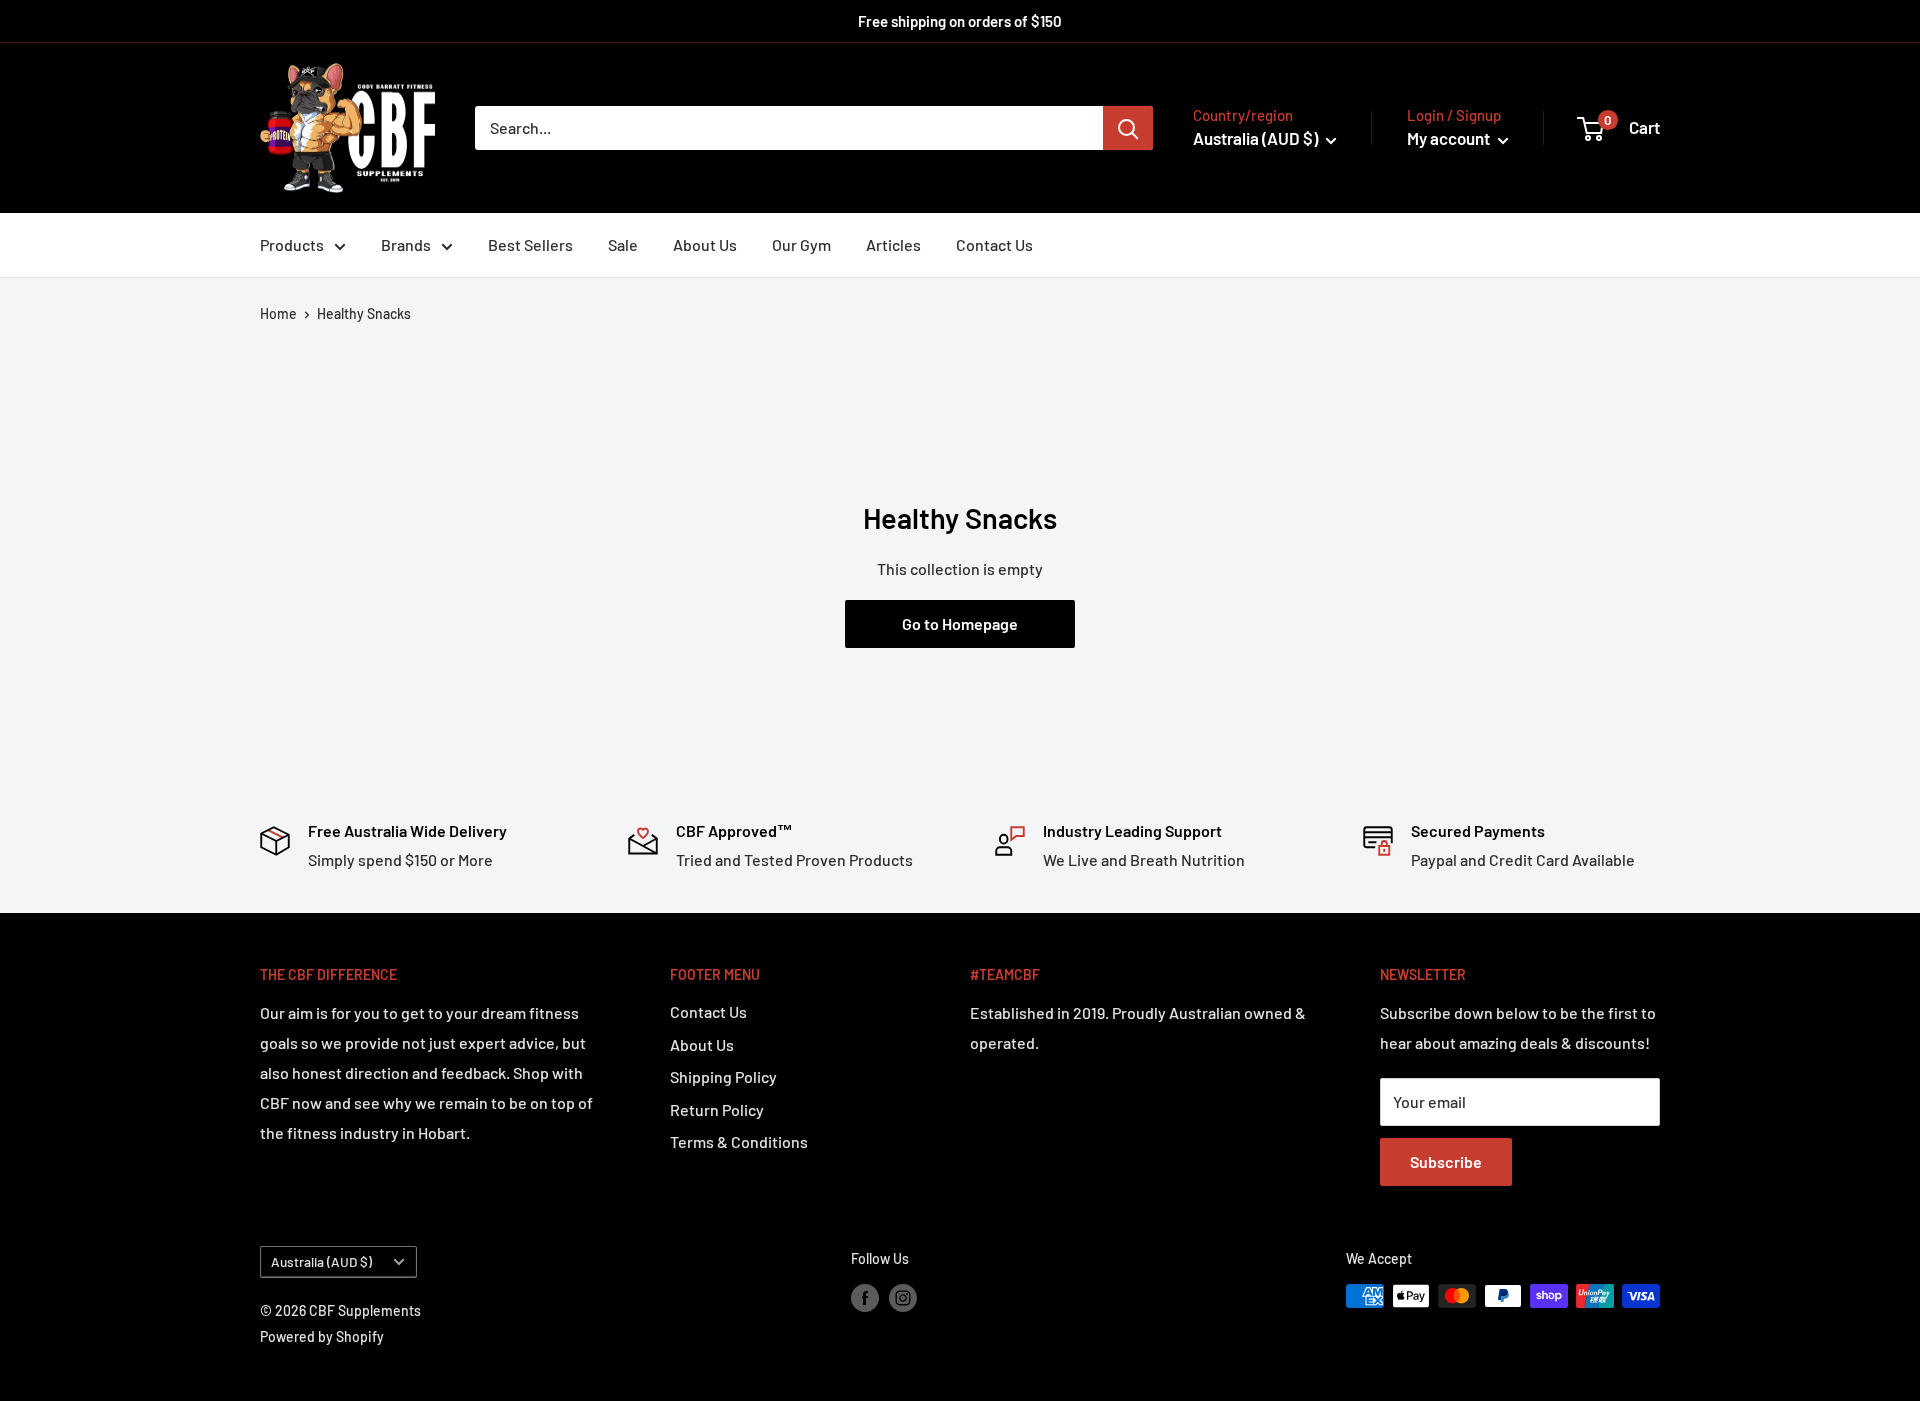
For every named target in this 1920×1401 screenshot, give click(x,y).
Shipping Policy (723, 1076)
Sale (623, 244)
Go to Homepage (960, 623)
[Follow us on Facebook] (865, 1298)
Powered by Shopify (322, 1336)
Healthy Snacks (364, 313)
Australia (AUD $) (321, 1261)
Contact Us (994, 244)
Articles (893, 244)
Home (278, 313)
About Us (705, 244)
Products (292, 244)
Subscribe (1446, 1161)
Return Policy (717, 1109)
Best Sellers (530, 244)
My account (1450, 138)
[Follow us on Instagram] (903, 1298)
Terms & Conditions (739, 1141)
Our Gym (801, 244)
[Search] (1128, 128)
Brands (406, 244)
